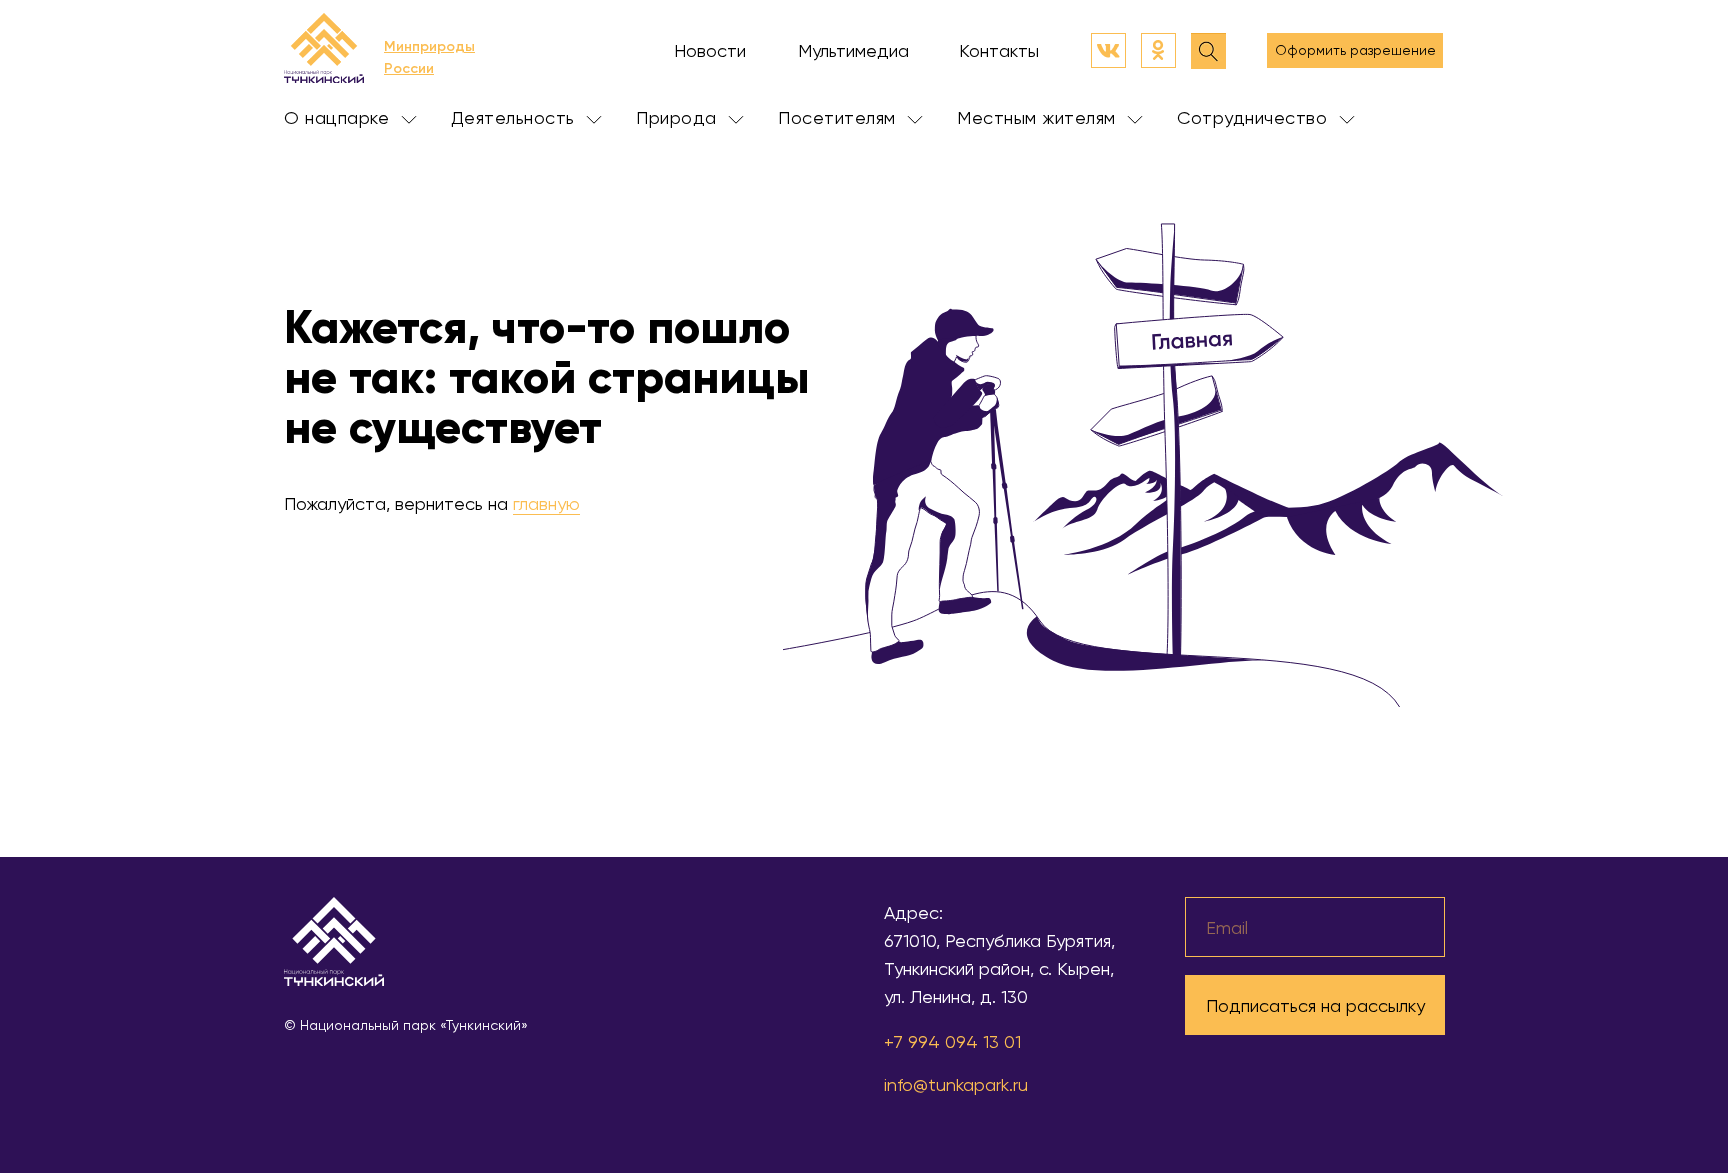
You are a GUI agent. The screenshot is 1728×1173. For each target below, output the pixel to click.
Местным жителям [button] (1039, 117)
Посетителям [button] (839, 117)
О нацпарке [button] (339, 117)
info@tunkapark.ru (956, 1084)
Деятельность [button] (516, 117)
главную (546, 503)
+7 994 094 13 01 (952, 1041)
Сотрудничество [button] (1255, 117)
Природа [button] (679, 117)
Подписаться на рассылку (1315, 1005)
